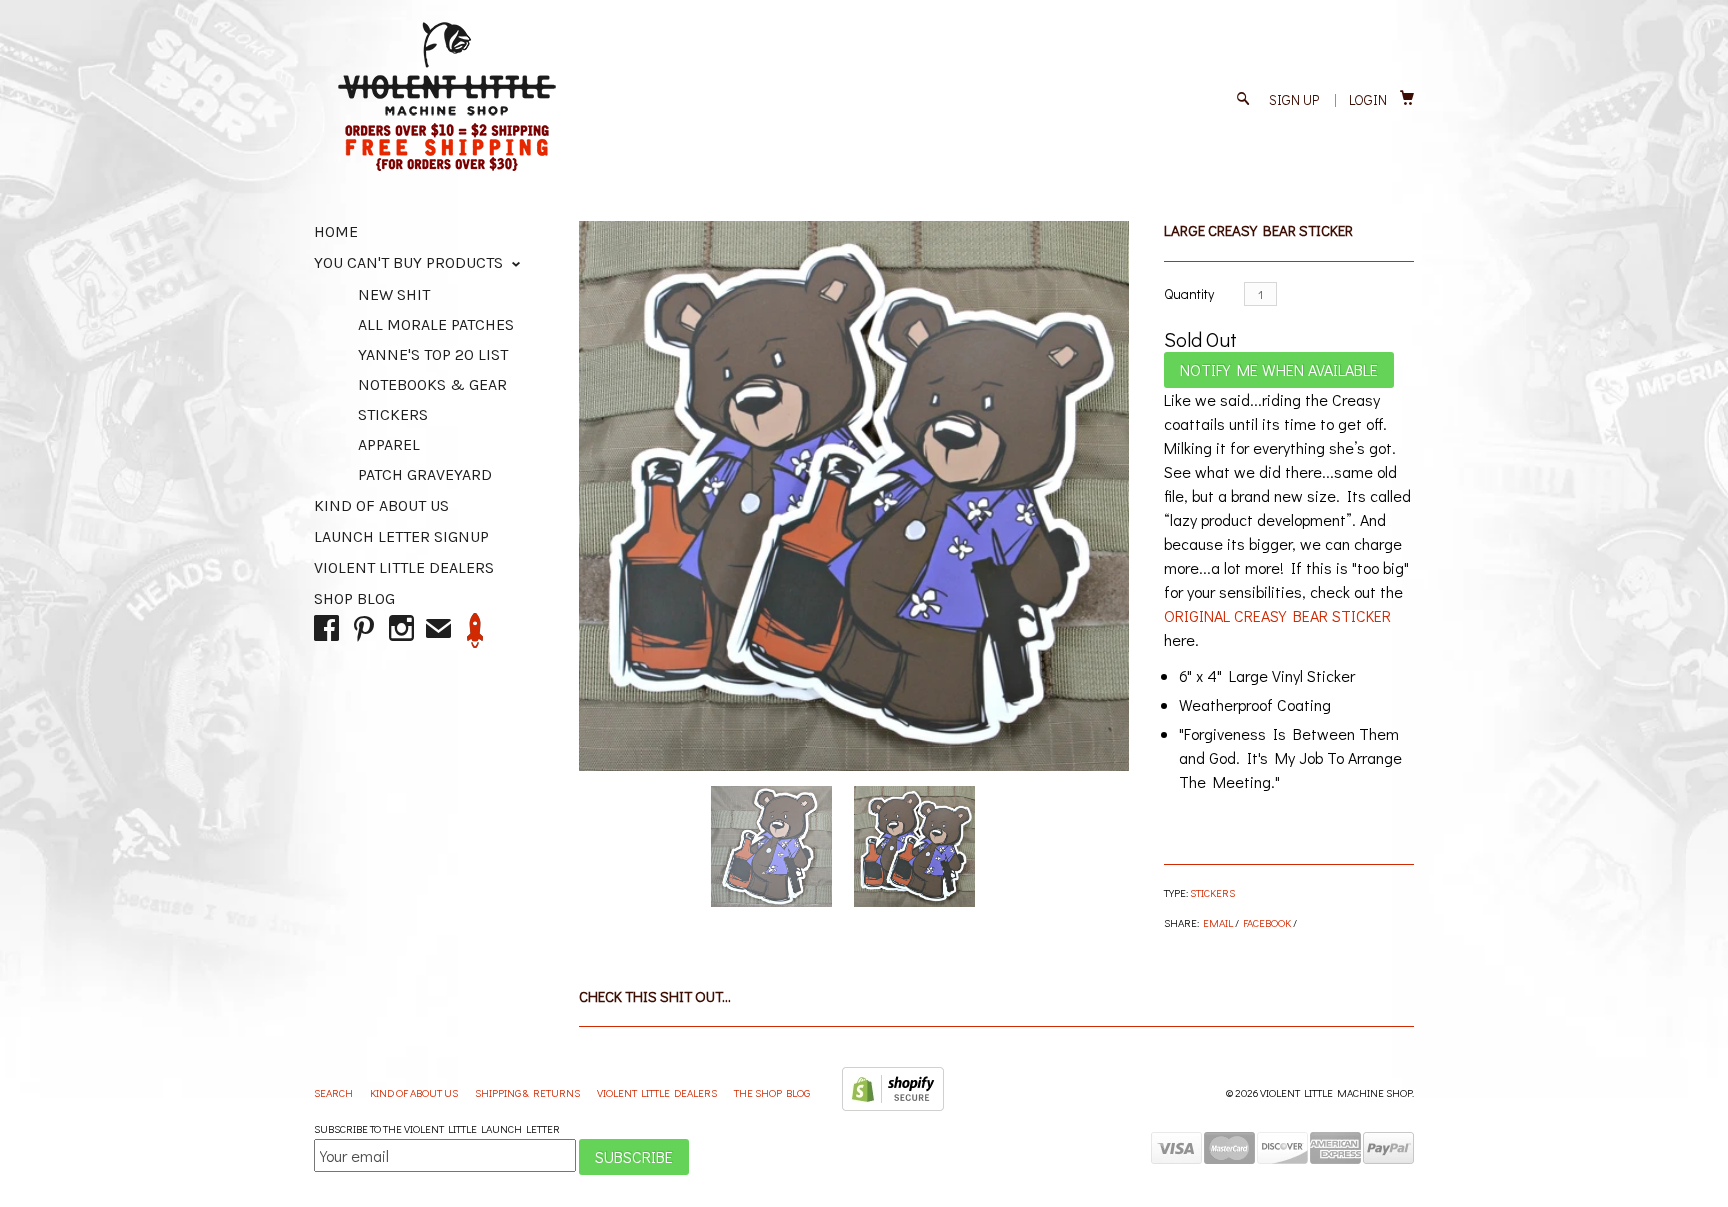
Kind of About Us (381, 505)
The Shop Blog (772, 1092)
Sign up (1294, 99)
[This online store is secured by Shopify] (893, 1106)
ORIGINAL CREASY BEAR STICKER (1277, 615)
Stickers (1212, 892)
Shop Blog (354, 598)
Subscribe (634, 1156)
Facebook (1267, 922)
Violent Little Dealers (404, 567)
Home (336, 231)
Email (1218, 922)
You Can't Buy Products (410, 262)
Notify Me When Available (1279, 369)
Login (1368, 99)
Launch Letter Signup (401, 536)
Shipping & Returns (528, 1092)
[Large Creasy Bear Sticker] (854, 496)
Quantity (1189, 293)
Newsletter (475, 630)
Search (334, 1092)
